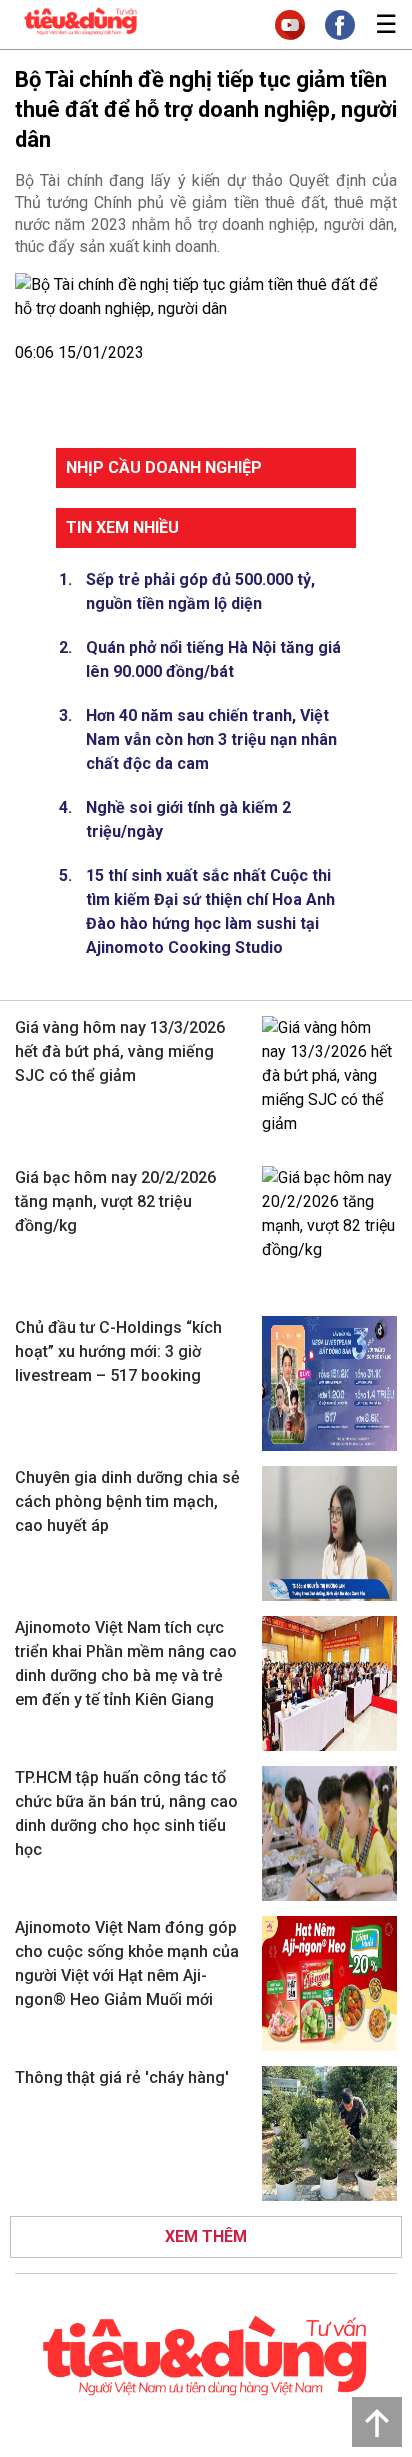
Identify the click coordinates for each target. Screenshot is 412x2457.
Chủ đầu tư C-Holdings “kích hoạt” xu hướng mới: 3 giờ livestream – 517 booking (118, 1351)
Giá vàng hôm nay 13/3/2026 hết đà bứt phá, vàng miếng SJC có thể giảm (120, 1051)
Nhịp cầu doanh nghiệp (164, 467)
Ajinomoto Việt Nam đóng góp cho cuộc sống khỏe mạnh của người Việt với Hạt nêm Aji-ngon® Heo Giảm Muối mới (127, 1963)
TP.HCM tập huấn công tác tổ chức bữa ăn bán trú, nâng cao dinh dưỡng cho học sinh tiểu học (126, 1813)
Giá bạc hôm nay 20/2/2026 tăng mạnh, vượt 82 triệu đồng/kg (115, 1201)
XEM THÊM (206, 2236)
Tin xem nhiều (122, 527)
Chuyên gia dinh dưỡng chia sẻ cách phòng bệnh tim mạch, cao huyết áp (127, 1501)
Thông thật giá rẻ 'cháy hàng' (122, 2077)
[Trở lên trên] (377, 2422)
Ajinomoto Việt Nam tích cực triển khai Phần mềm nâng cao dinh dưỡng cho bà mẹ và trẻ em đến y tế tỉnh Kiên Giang (126, 1663)
